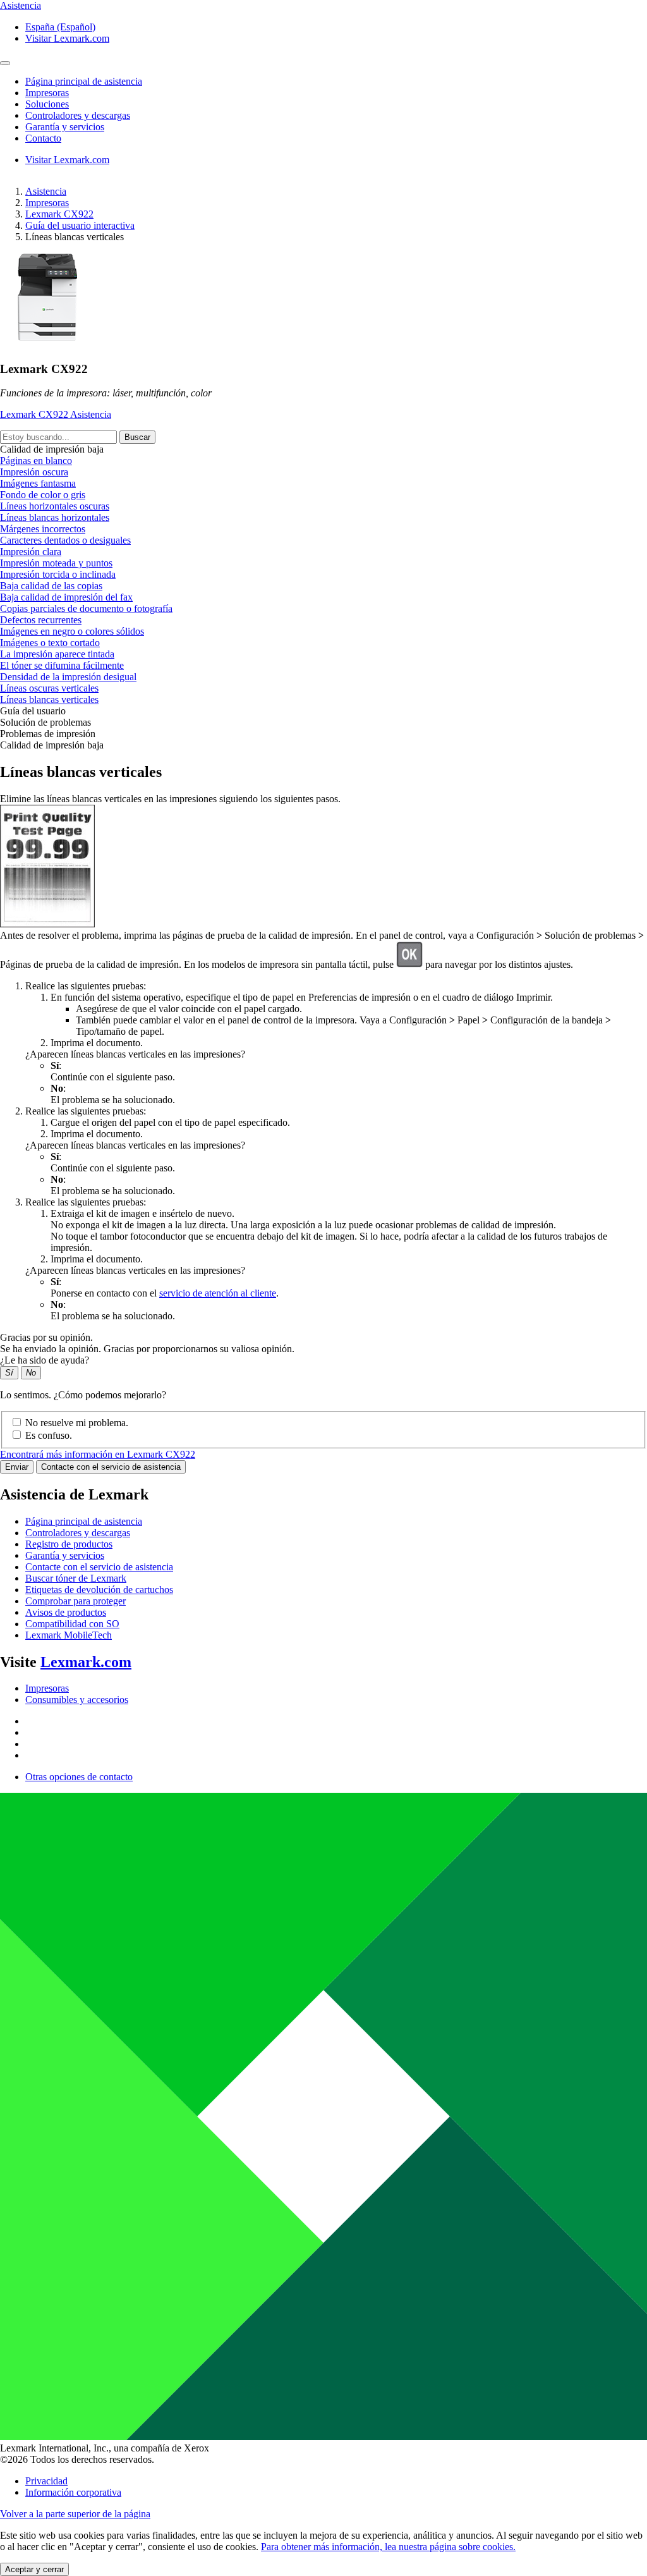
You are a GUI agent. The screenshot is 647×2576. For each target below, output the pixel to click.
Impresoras (47, 203)
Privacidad (46, 2481)
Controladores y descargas (78, 1533)
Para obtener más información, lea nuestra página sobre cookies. (388, 2547)
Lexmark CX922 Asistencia (56, 414)
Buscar (137, 437)
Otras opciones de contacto (79, 1777)
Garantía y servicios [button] (65, 127)
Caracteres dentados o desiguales (65, 540)
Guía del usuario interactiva (80, 225)
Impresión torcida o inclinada (58, 574)
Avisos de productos (66, 1612)
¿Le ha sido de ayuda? (45, 1360)
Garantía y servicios (65, 1555)
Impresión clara (31, 552)
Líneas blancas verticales (49, 699)
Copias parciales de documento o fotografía (86, 608)
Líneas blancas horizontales (55, 517)
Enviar (17, 1467)
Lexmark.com (86, 1662)
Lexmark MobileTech (69, 1635)
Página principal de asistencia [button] (84, 81)
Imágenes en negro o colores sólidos (72, 631)
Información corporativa (73, 2492)
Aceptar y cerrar (34, 2569)
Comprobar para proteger (76, 1601)
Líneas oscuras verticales (49, 688)
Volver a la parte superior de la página (75, 2514)
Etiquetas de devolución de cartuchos (99, 1590)
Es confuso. (49, 1435)
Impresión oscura (34, 472)
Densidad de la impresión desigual (68, 677)
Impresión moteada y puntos (56, 563)
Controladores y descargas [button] (78, 115)
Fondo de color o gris (43, 495)
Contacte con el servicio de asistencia (111, 1467)
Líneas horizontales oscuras (55, 506)
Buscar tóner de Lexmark (76, 1578)
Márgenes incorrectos (43, 529)
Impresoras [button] (47, 93)
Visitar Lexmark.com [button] (67, 38)
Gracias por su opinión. (46, 1337)
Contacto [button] (43, 138)
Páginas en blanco (36, 461)
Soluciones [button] (47, 104)
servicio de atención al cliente (218, 1293)
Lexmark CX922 (59, 214)
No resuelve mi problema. (77, 1423)
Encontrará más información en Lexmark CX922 (98, 1454)
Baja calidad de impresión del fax (66, 597)
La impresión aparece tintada (57, 654)
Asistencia (46, 191)
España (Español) (60, 27)
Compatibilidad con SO (72, 1624)
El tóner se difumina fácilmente (62, 665)
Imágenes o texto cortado (50, 643)
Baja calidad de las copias (51, 586)
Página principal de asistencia (84, 1521)
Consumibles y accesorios (77, 1700)
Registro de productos (69, 1544)
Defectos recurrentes (41, 620)
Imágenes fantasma (38, 483)
